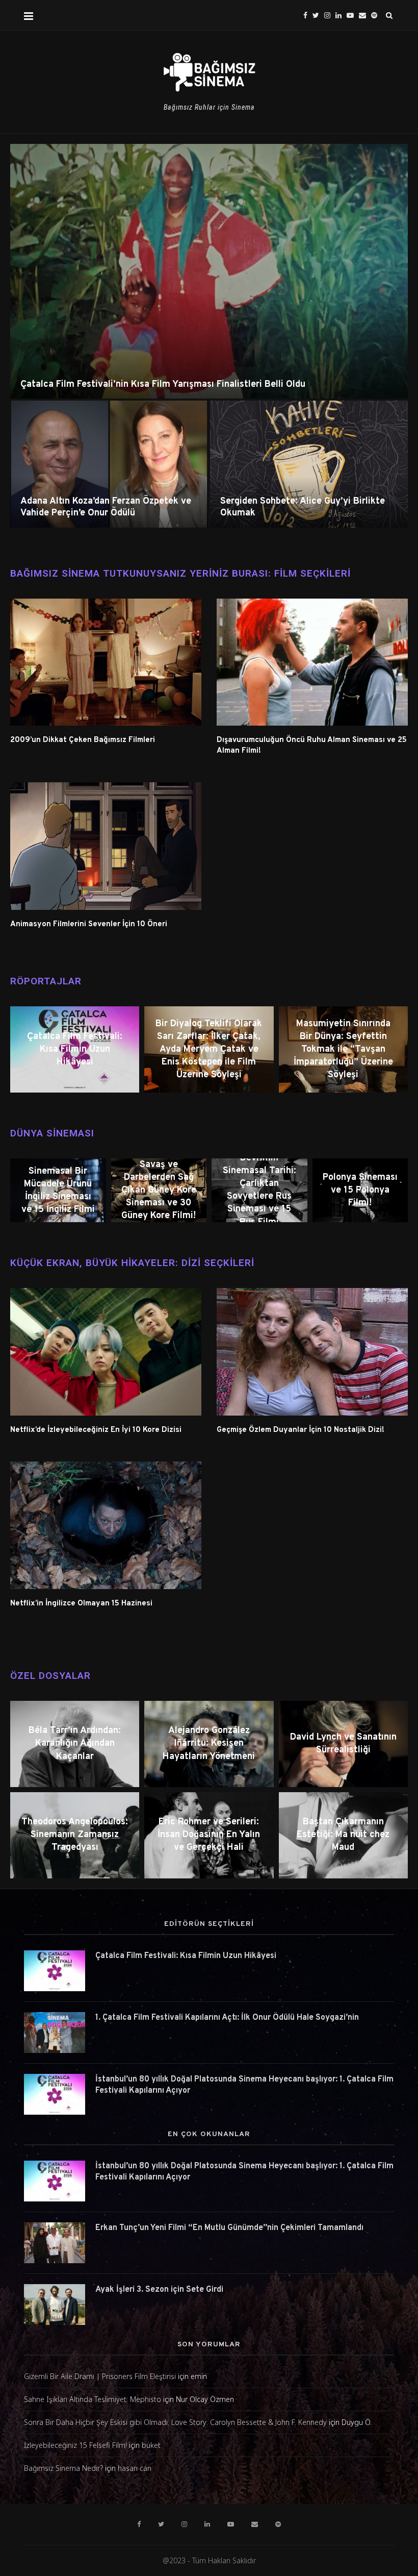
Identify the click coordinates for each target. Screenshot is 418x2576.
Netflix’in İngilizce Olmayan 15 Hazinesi (81, 1604)
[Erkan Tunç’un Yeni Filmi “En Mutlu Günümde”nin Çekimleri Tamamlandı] (55, 2243)
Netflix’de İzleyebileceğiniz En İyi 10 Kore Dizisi (96, 1430)
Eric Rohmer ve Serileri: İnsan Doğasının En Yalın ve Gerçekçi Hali (209, 1835)
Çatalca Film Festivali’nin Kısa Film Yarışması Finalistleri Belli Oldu (163, 385)
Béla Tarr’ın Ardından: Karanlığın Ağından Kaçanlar (75, 1743)
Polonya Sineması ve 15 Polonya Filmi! (360, 1190)
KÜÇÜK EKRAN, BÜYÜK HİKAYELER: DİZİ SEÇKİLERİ (132, 1263)
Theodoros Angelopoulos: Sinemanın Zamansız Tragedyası (75, 1835)
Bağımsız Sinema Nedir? (63, 2468)
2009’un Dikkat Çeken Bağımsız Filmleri (83, 740)
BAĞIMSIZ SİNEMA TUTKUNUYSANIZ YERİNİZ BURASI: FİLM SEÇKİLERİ (180, 573)
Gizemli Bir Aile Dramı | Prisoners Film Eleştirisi (100, 2376)
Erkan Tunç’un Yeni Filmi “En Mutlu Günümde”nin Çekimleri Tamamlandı (229, 2228)
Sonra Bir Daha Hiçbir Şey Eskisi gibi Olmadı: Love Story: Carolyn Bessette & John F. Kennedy (175, 2422)
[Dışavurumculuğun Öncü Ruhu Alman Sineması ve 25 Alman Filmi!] (312, 662)
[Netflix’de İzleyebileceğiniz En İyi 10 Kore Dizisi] (106, 1352)
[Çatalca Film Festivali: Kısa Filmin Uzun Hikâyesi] (55, 1971)
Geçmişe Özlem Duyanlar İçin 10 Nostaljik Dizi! (301, 1430)
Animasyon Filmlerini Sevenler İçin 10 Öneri (89, 924)
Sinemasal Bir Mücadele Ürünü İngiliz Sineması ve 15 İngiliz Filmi (58, 1190)
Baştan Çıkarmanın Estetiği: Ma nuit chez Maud (343, 1835)
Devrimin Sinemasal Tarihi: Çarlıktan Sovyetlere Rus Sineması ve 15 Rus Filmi (259, 1190)
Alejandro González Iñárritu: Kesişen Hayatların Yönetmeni (209, 1743)
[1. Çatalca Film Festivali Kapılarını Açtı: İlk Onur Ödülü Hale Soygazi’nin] (55, 2033)
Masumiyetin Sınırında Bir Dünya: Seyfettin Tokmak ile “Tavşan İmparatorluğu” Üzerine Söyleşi (343, 1050)
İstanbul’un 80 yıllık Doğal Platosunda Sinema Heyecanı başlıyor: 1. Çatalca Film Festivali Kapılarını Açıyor (244, 2085)
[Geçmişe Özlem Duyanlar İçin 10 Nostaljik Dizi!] (312, 1352)
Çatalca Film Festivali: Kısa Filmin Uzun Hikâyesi (75, 1049)
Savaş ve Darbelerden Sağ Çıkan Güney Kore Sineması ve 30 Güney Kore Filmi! (159, 1191)
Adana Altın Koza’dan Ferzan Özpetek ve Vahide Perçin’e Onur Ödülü (106, 507)
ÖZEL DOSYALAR (50, 1676)
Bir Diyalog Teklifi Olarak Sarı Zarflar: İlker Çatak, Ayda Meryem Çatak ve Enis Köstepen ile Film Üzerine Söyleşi (209, 1050)
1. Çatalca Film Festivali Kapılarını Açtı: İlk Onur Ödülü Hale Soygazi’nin (227, 2018)
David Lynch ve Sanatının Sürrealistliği (343, 1744)
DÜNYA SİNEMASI (52, 1133)
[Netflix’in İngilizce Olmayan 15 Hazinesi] (106, 1525)
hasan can (135, 2468)
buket (151, 2445)
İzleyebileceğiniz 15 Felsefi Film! (75, 2445)
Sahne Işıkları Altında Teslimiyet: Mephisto (93, 2399)
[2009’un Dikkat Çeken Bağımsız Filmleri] (106, 662)
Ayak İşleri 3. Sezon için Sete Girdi (159, 2290)
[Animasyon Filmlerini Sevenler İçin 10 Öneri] (106, 846)
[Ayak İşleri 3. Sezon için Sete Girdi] (55, 2305)
